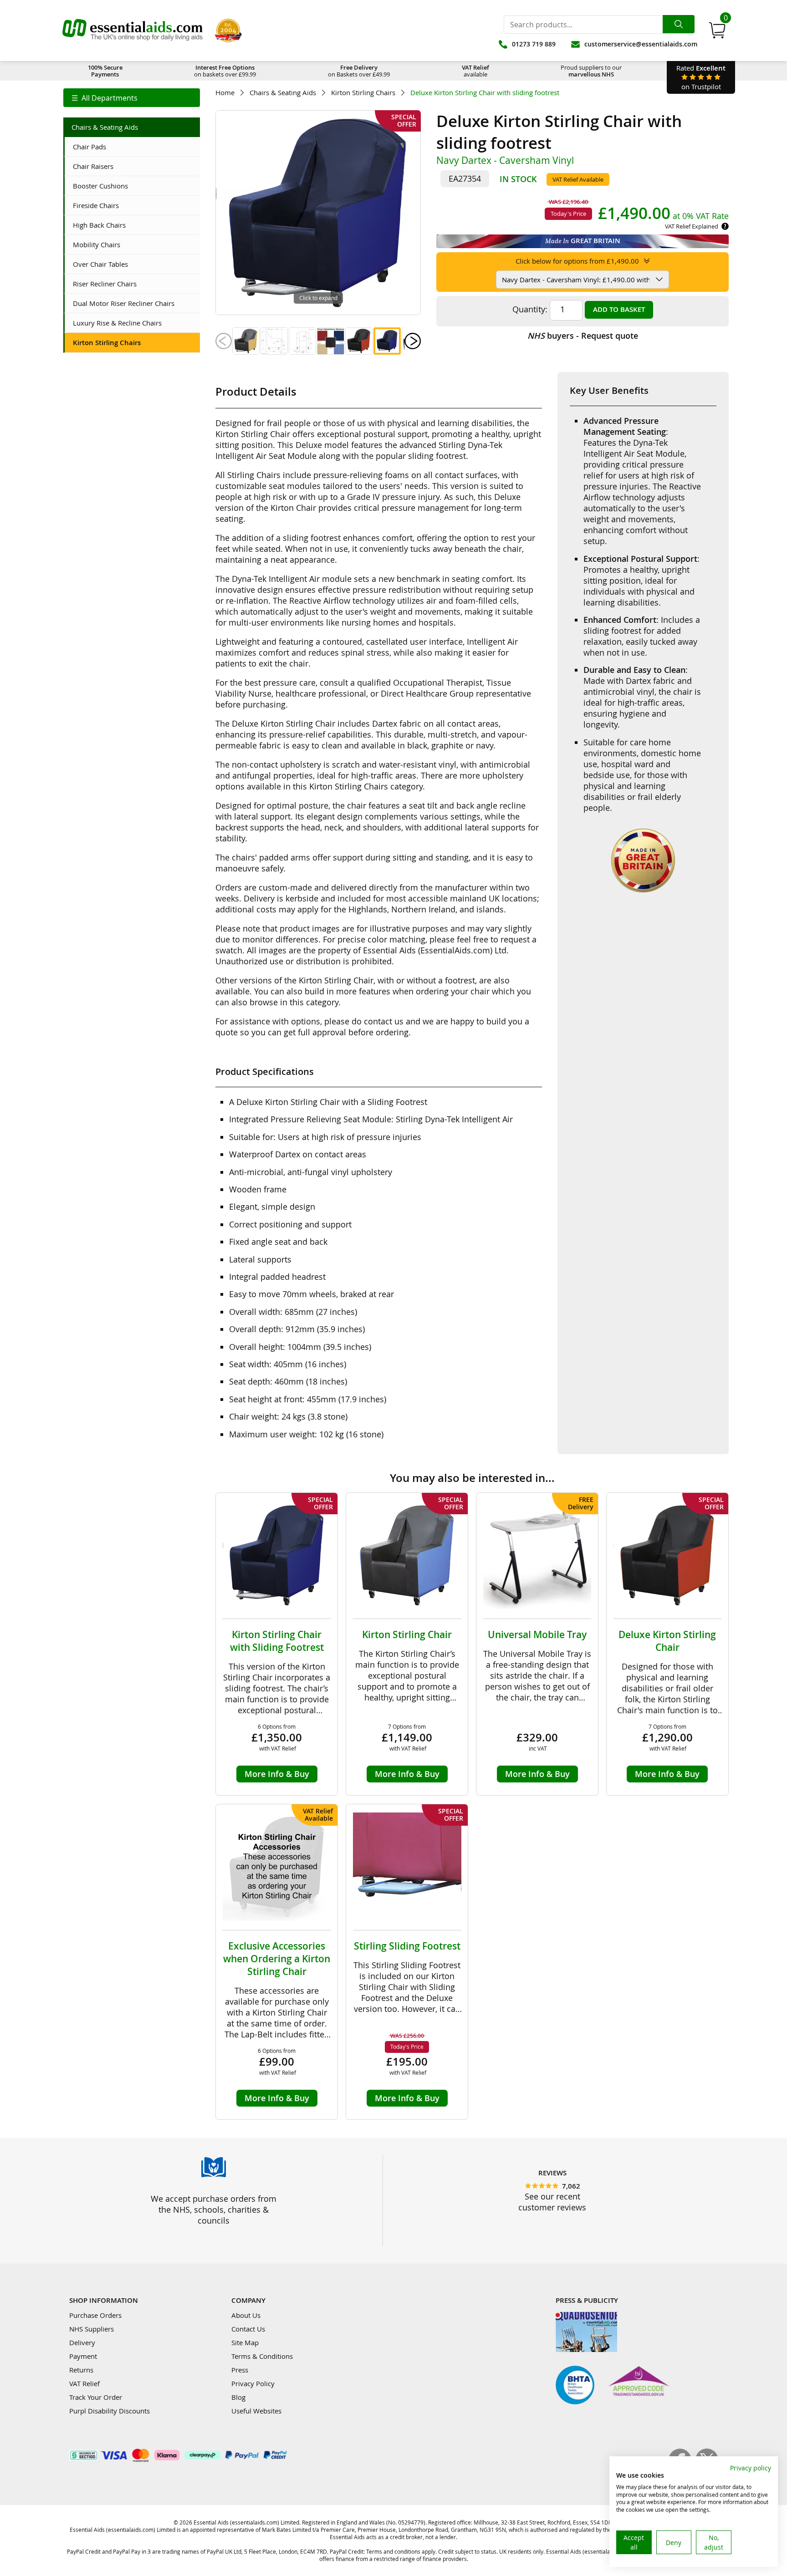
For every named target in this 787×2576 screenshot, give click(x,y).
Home (225, 93)
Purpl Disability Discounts (110, 2411)
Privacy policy (751, 2468)
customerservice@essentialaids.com (641, 44)
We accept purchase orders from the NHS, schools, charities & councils (214, 2209)
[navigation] (132, 98)
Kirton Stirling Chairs (363, 93)
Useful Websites (256, 2411)
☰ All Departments (105, 98)
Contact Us (248, 2329)
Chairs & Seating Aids (283, 93)
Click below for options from (577, 261)
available (475, 71)
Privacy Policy (253, 2383)
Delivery (82, 2342)
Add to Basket (619, 309)
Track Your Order (96, 2397)
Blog (238, 2397)
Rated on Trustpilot (701, 77)
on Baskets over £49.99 (359, 71)
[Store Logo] (133, 31)
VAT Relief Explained (692, 226)
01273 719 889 (534, 44)
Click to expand (318, 298)
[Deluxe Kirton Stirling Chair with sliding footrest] (246, 341)
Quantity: (530, 309)
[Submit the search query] (679, 24)
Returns (81, 2370)
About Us (246, 2315)
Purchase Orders (95, 2315)
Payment (83, 2356)
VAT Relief (84, 2383)
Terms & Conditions (262, 2356)
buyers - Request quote (583, 336)
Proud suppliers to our (591, 71)
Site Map (245, 2342)
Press (240, 2370)
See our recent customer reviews (552, 2202)
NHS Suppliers (92, 2329)
